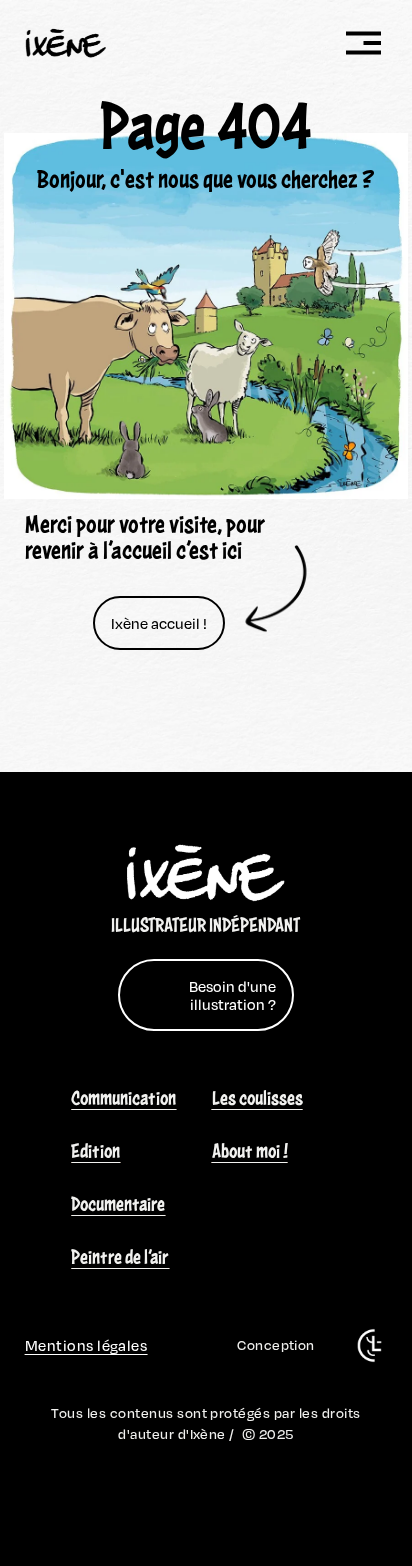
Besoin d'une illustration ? (232, 995)
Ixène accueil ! (159, 623)
